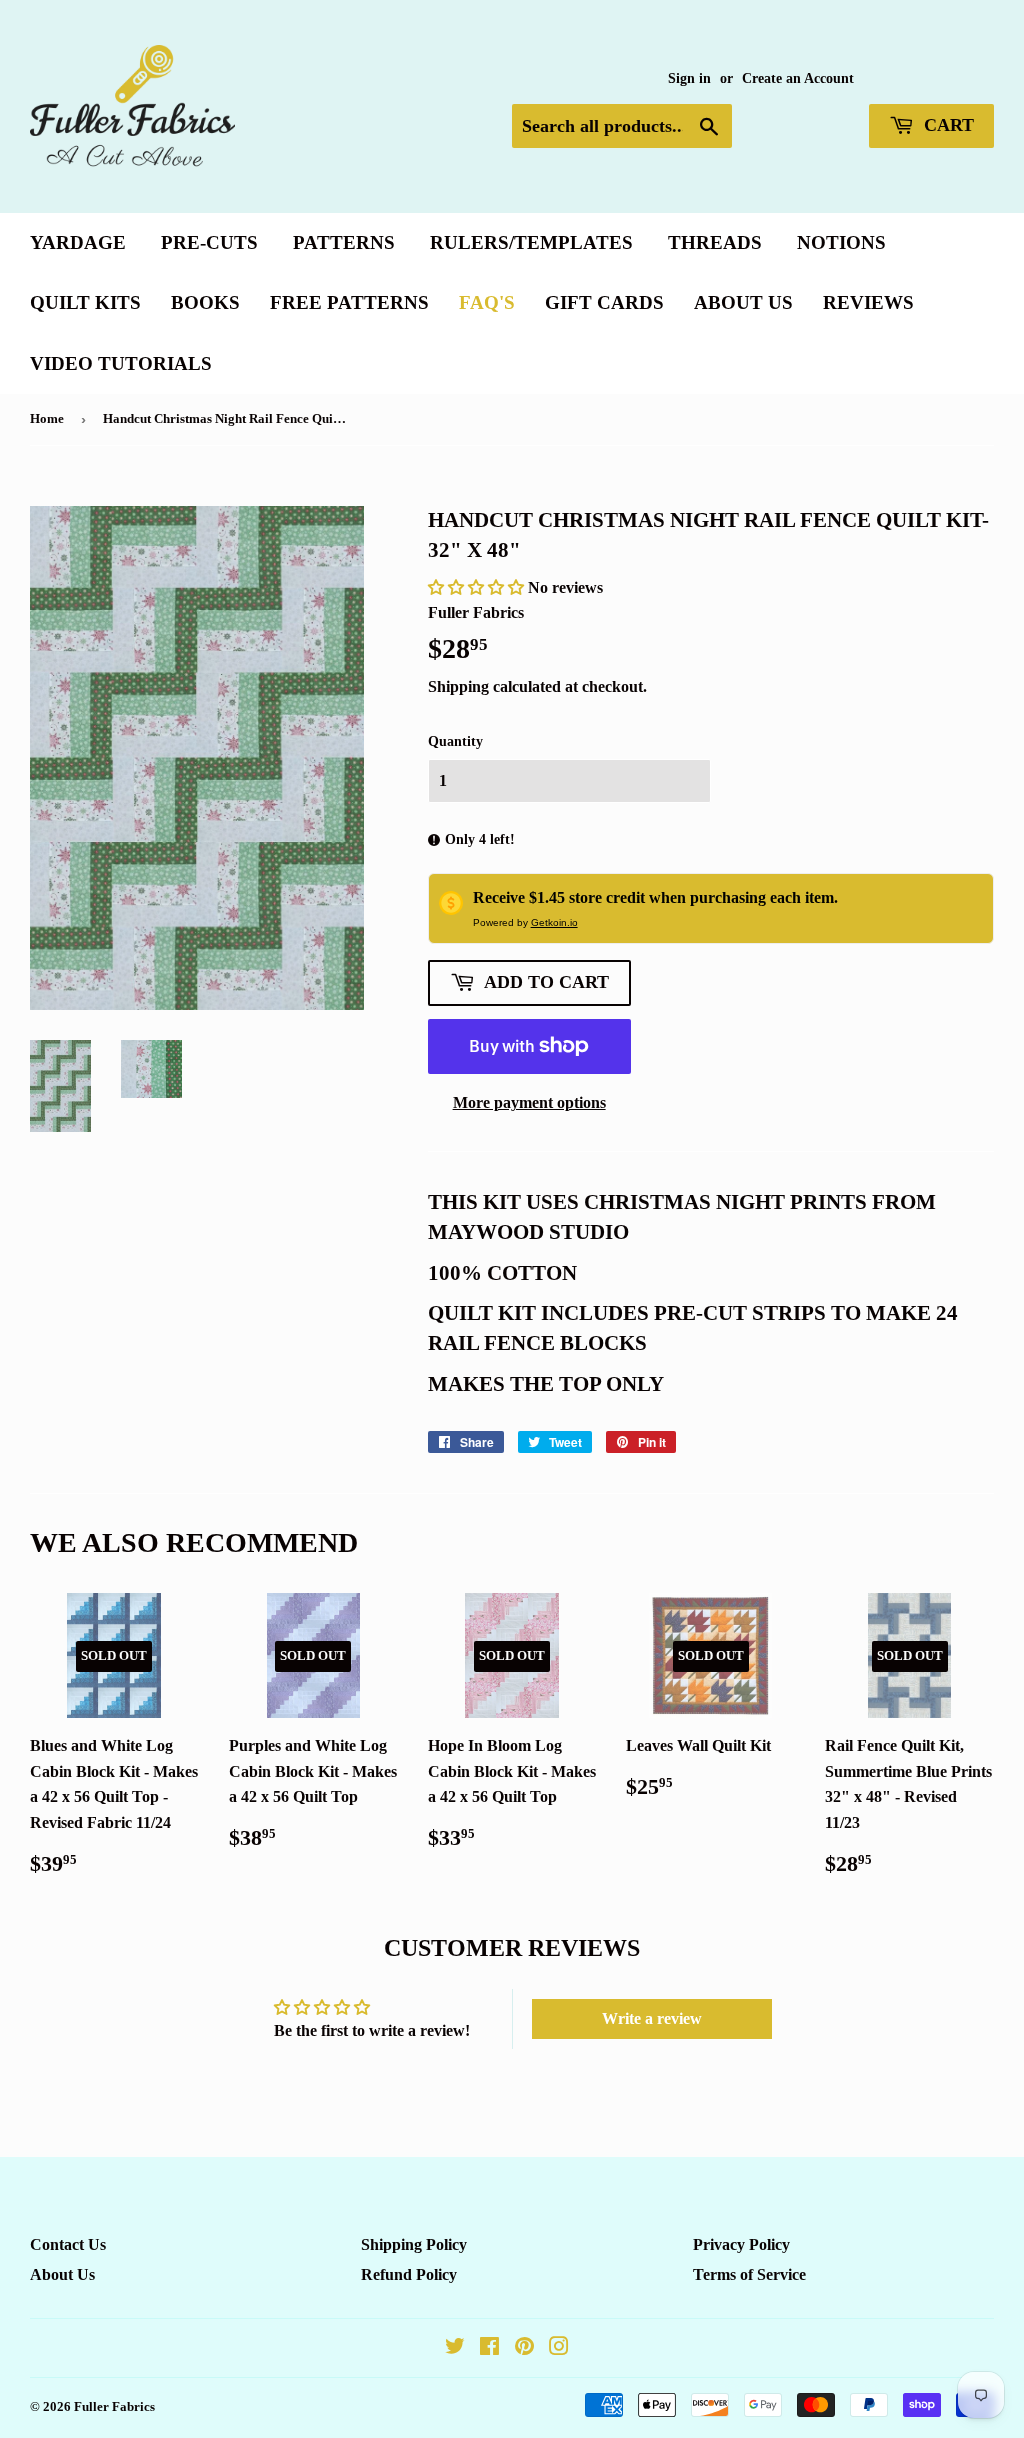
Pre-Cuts (209, 242)
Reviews (868, 302)
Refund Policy (409, 2274)
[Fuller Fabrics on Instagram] (559, 2348)
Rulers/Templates (531, 242)
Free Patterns (349, 302)
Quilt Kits (85, 302)
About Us (743, 302)
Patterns (344, 242)
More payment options (529, 1102)
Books (205, 302)
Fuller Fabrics (114, 2406)
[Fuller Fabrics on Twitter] (455, 2348)
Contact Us (68, 2244)
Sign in (689, 78)
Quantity (455, 741)
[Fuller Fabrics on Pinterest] (524, 2348)
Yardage (78, 242)
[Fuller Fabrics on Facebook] (489, 2348)
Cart (946, 125)
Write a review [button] (652, 2018)
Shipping (458, 686)
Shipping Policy (414, 2244)
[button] (478, 587)
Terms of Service (749, 2274)
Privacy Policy (741, 2244)
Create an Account (798, 78)
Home (47, 418)
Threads (715, 242)
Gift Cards (604, 302)
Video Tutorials (121, 363)
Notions (841, 242)
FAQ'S (487, 302)
